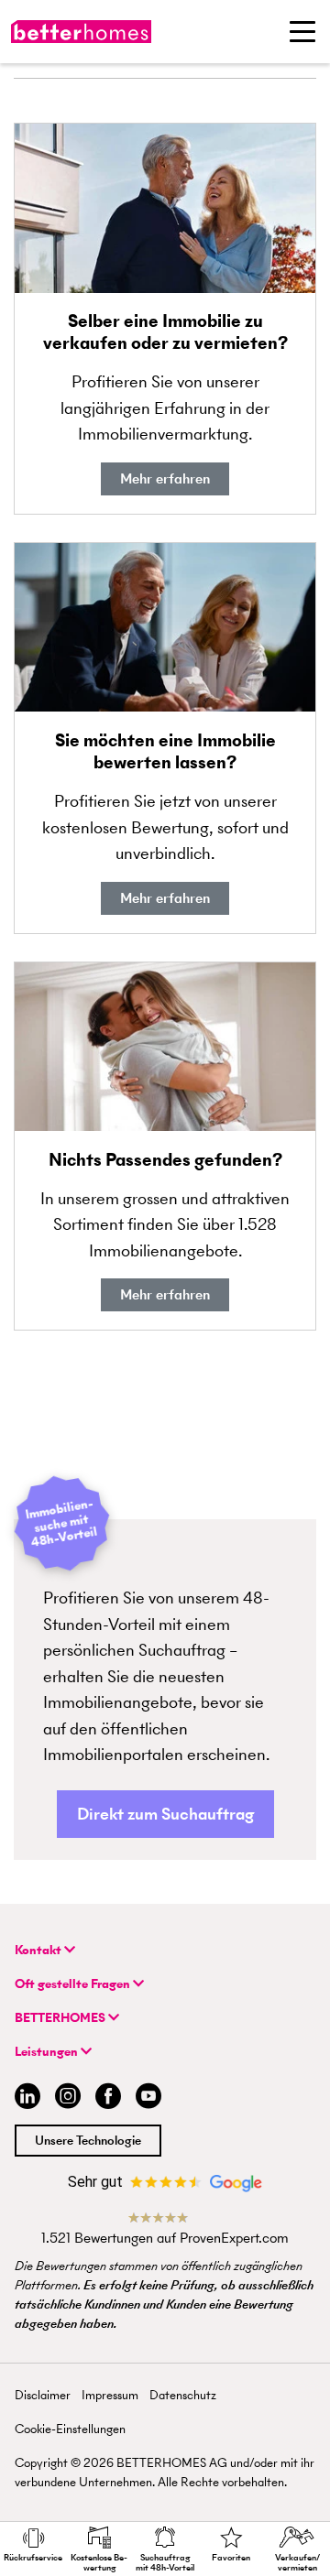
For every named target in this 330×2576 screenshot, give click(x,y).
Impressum (110, 2395)
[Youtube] (148, 2098)
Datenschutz (183, 2395)
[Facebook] (108, 2098)
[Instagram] (68, 2098)
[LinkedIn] (24, 2098)
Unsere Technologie (88, 2141)
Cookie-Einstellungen (70, 2429)
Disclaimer (43, 2395)
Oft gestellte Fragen (74, 1984)
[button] (165, 1815)
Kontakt (39, 1950)
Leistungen (48, 2052)
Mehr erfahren (165, 478)
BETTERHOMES (61, 2018)
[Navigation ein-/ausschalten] (302, 31)
